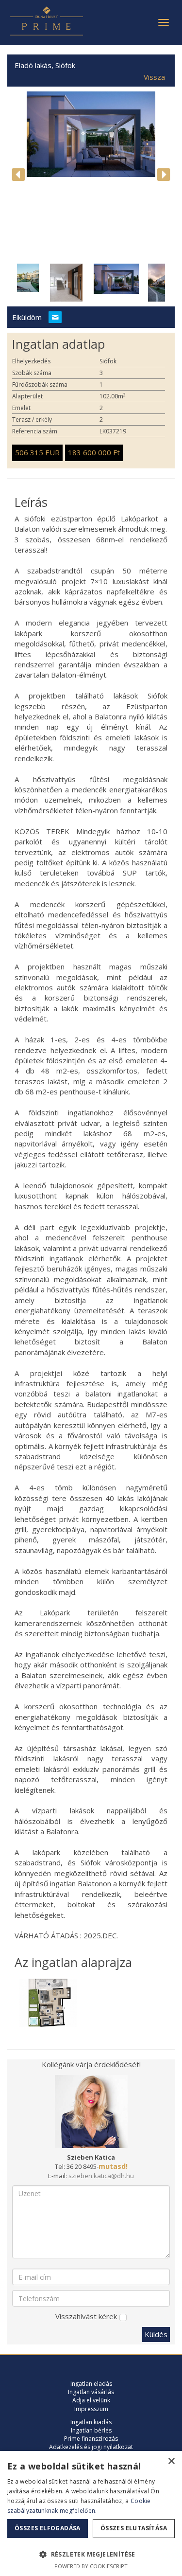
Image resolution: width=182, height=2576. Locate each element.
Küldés (156, 2334)
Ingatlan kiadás (91, 2422)
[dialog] (91, 2513)
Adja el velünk (91, 2400)
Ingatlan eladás (91, 2384)
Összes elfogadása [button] (48, 2528)
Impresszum (91, 2409)
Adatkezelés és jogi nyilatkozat (91, 2447)
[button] (91, 2554)
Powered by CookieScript (91, 2566)
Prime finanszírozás (91, 2439)
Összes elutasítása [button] (134, 2528)
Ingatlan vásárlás (91, 2392)
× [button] (171, 2461)
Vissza (154, 77)
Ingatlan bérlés (91, 2430)
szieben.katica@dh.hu (101, 2176)
